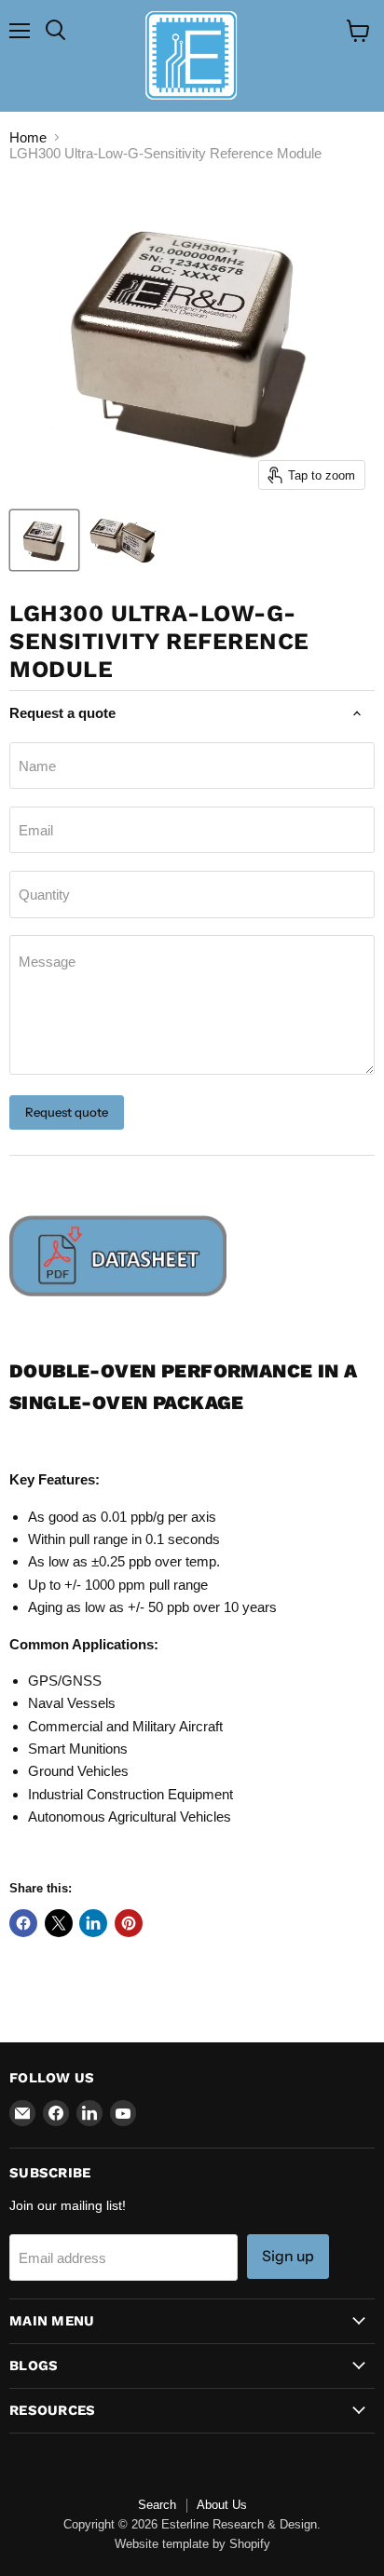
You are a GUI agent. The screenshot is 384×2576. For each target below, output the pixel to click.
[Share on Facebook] (23, 1923)
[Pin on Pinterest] (129, 1923)
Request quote (67, 1112)
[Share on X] (59, 1923)
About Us (222, 2505)
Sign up (288, 2256)
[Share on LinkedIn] (93, 1923)
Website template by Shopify (192, 2544)
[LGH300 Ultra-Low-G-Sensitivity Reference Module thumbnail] (44, 540)
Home (28, 137)
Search (157, 2505)
